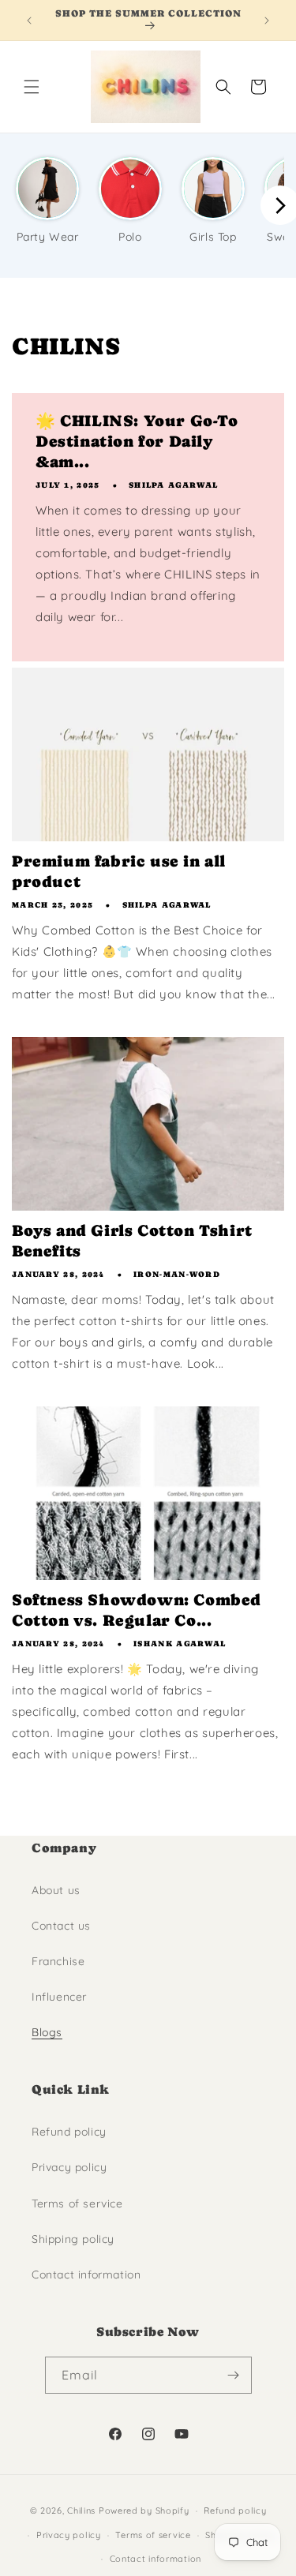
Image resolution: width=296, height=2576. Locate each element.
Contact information (86, 2275)
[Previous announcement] (29, 21)
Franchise (58, 1961)
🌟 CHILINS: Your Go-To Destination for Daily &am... (137, 442)
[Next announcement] (267, 21)
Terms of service (77, 2203)
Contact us (61, 1926)
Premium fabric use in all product (119, 872)
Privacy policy (69, 2167)
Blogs (47, 2032)
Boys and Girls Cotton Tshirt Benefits (132, 1241)
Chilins (81, 2510)
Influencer (59, 1997)
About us (56, 1890)
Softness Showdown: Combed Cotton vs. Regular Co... (137, 1610)
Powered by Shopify (144, 2510)
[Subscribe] (234, 2375)
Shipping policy (73, 2239)
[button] (32, 87)
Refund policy (69, 2132)
